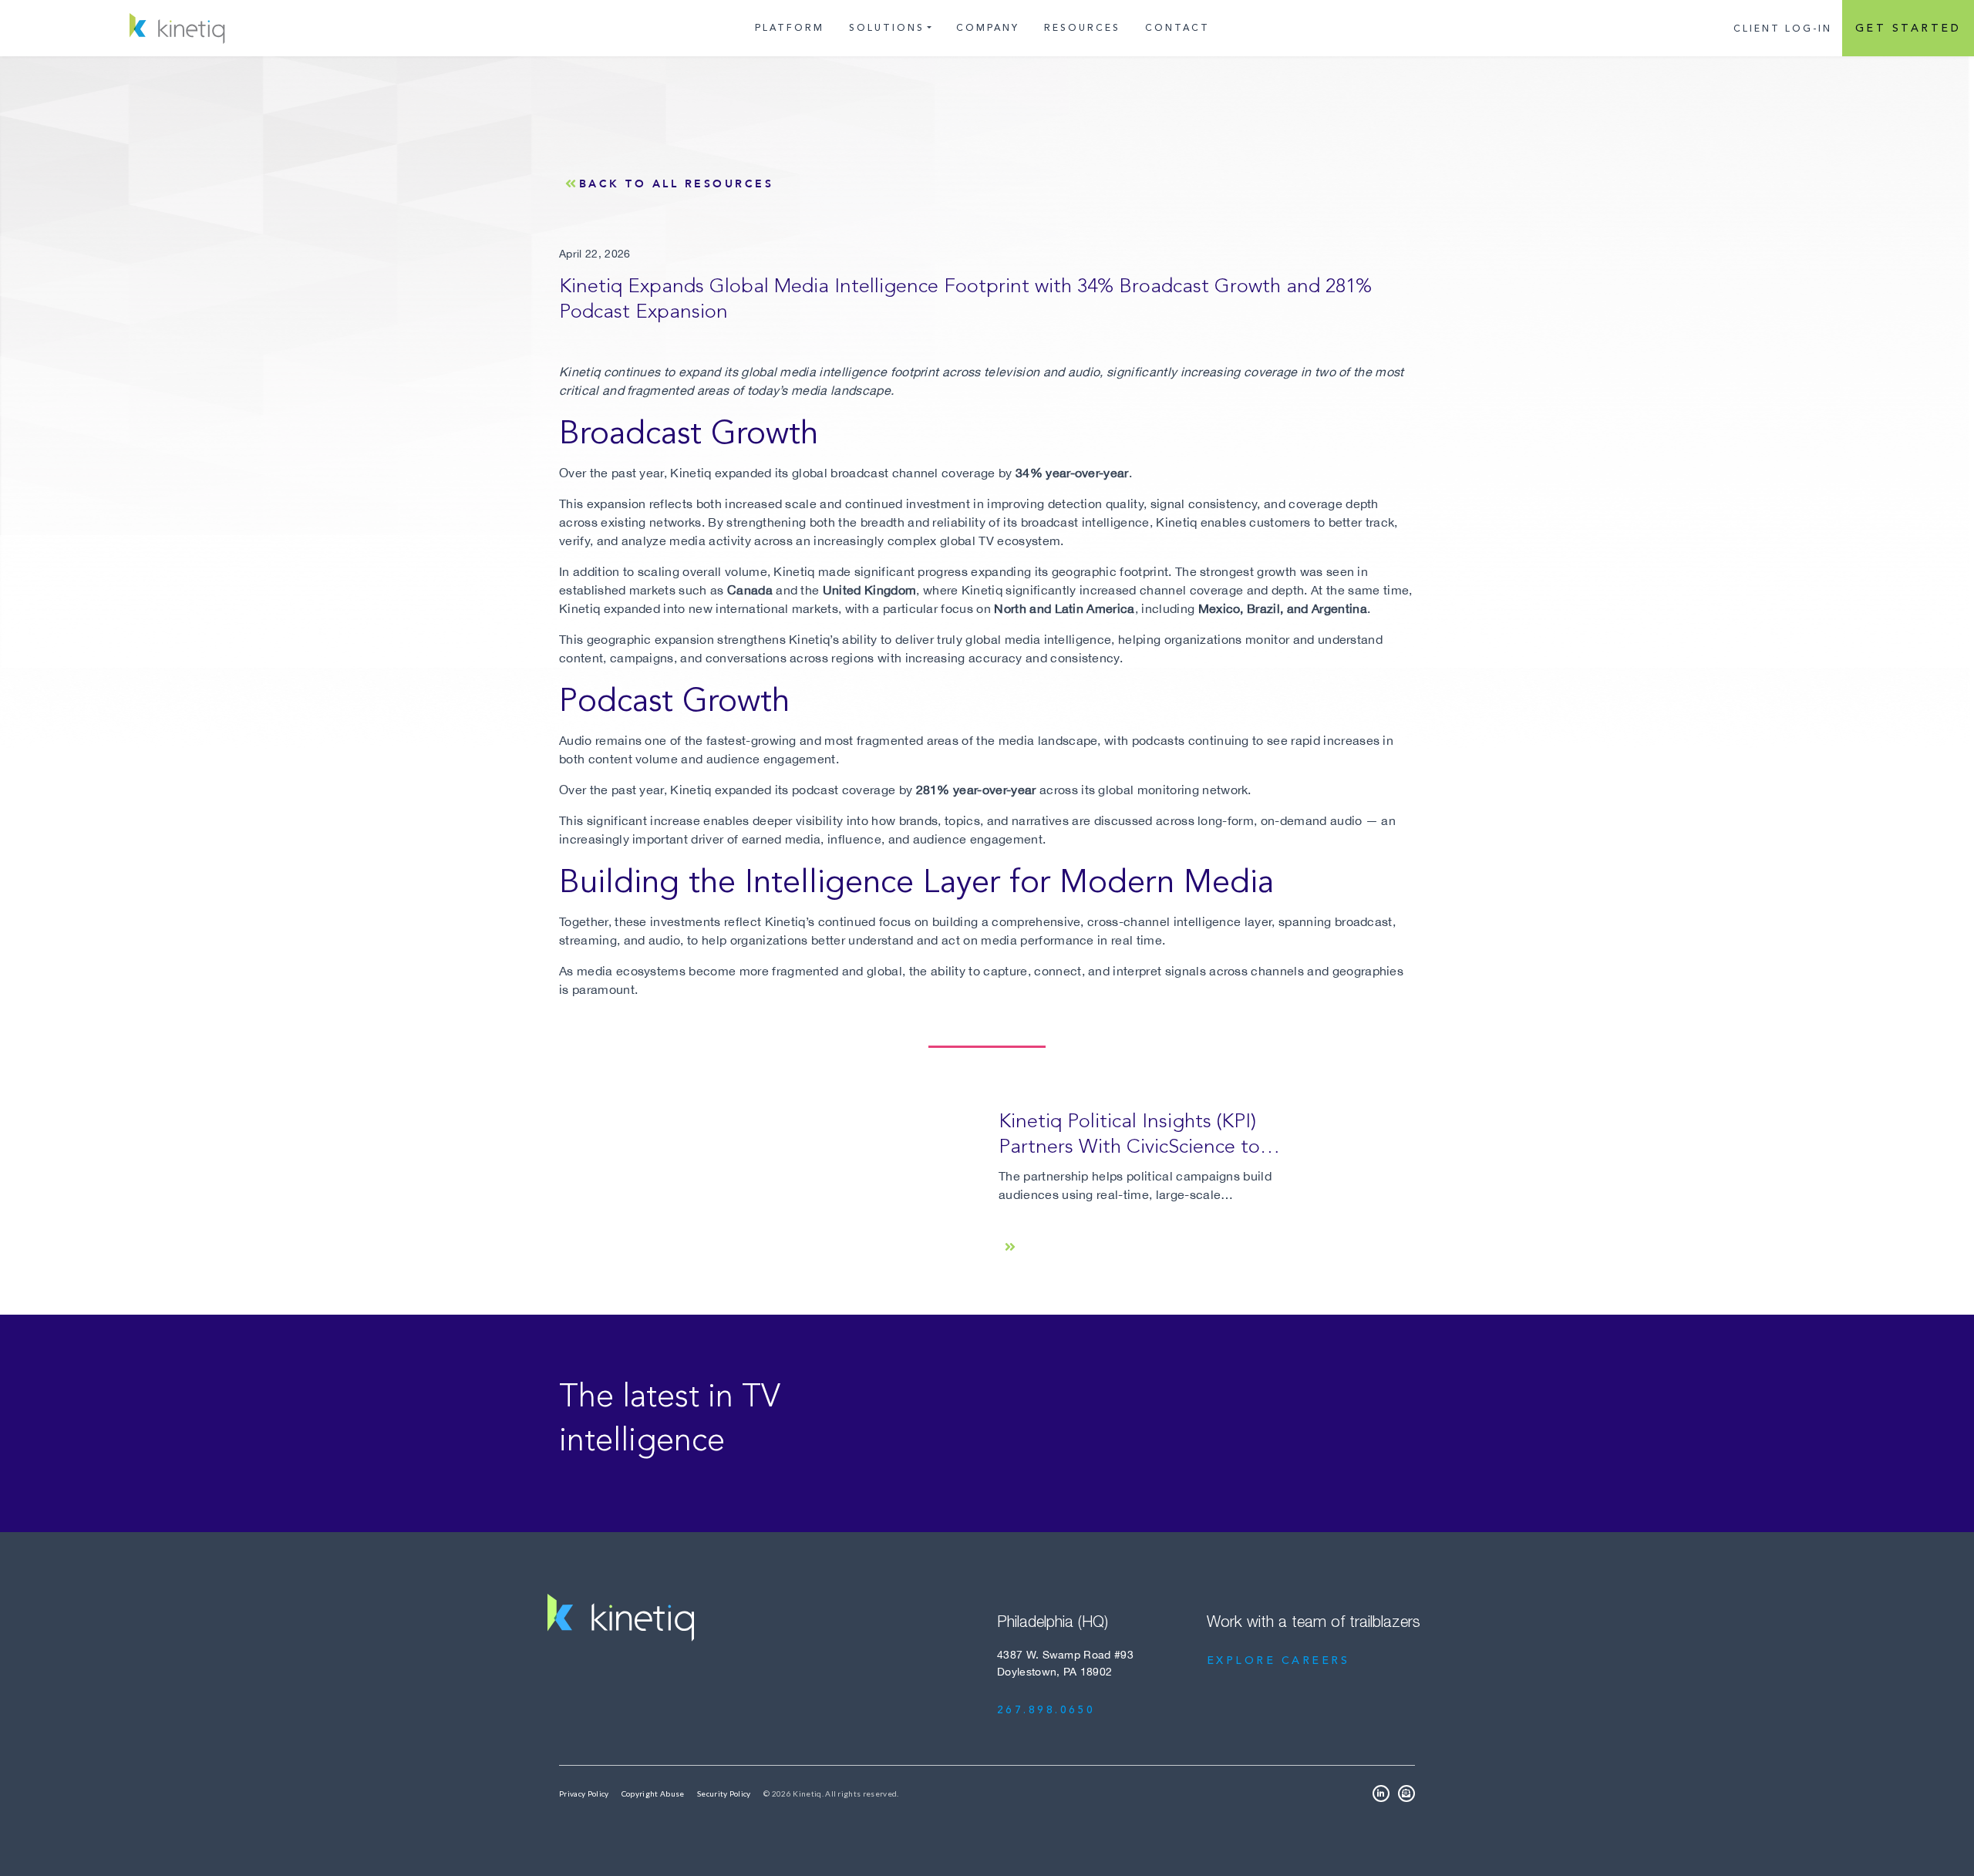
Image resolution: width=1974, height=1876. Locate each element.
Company (988, 28)
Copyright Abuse (653, 1793)
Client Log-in (1783, 29)
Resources (1082, 28)
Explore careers (1278, 1661)
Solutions (887, 28)
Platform (790, 28)
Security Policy (724, 1793)
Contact (1177, 28)
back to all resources (677, 184)
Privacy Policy (584, 1793)
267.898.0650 (1046, 1710)
